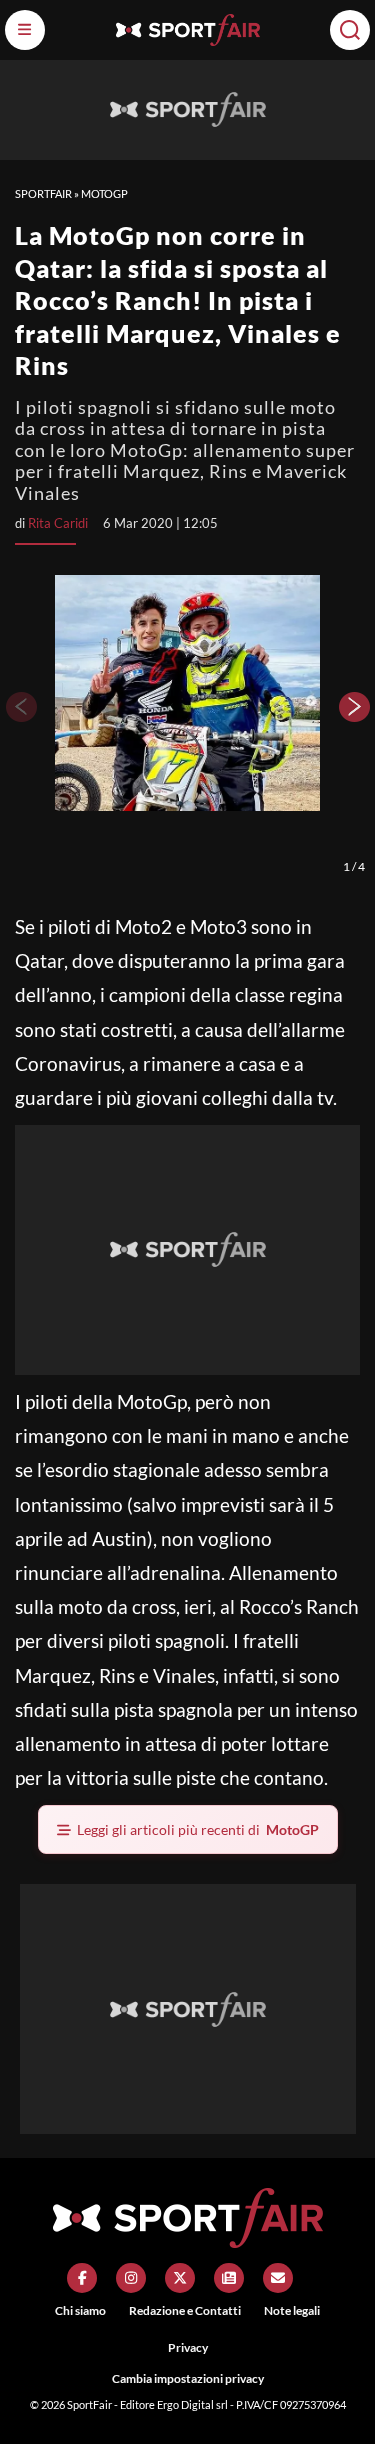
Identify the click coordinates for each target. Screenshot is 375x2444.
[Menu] (25, 30)
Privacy (188, 2347)
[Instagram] (131, 2278)
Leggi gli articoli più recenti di (198, 1829)
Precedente (20, 707)
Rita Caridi (58, 523)
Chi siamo (80, 2310)
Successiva (355, 707)
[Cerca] (350, 30)
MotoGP (104, 193)
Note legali (292, 2310)
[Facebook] (82, 2278)
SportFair (43, 193)
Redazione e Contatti (185, 2310)
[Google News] (229, 2278)
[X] (180, 2278)
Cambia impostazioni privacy (188, 2378)
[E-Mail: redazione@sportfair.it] (278, 2278)
